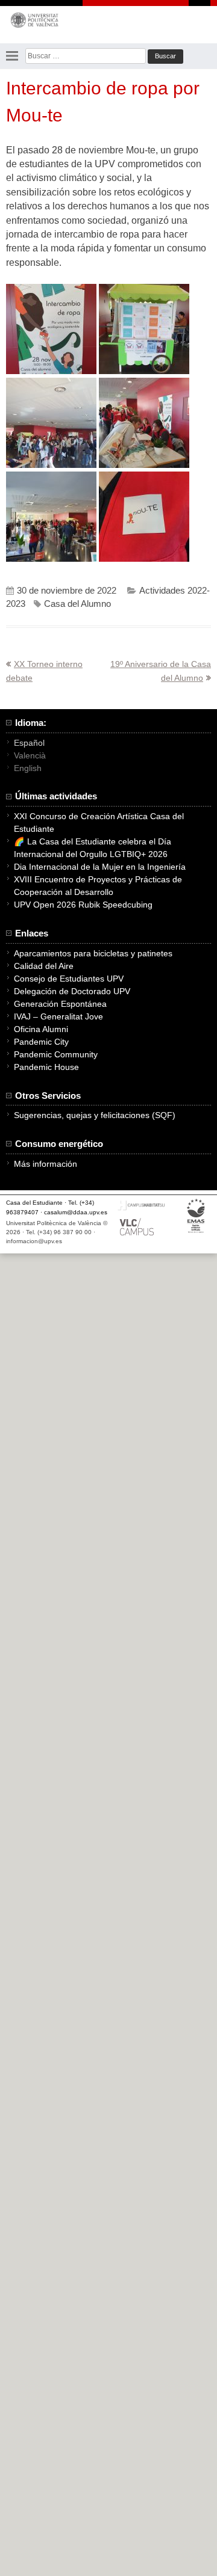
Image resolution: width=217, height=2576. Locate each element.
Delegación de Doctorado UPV (72, 991)
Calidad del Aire (44, 966)
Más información (46, 1164)
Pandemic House (46, 1067)
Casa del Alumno (77, 604)
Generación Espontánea (60, 1004)
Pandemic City (41, 1042)
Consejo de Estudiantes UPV (69, 979)
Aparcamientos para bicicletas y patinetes (93, 953)
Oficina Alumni (41, 1029)
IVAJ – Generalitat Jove (58, 1016)
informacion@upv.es (34, 1241)
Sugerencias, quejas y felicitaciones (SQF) (95, 1115)
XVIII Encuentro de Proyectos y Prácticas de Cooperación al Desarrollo (98, 886)
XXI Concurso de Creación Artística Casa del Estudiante (99, 822)
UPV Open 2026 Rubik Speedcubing (83, 905)
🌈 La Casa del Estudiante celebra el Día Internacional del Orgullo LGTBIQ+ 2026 (93, 848)
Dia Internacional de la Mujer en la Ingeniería (100, 867)
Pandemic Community (56, 1054)
